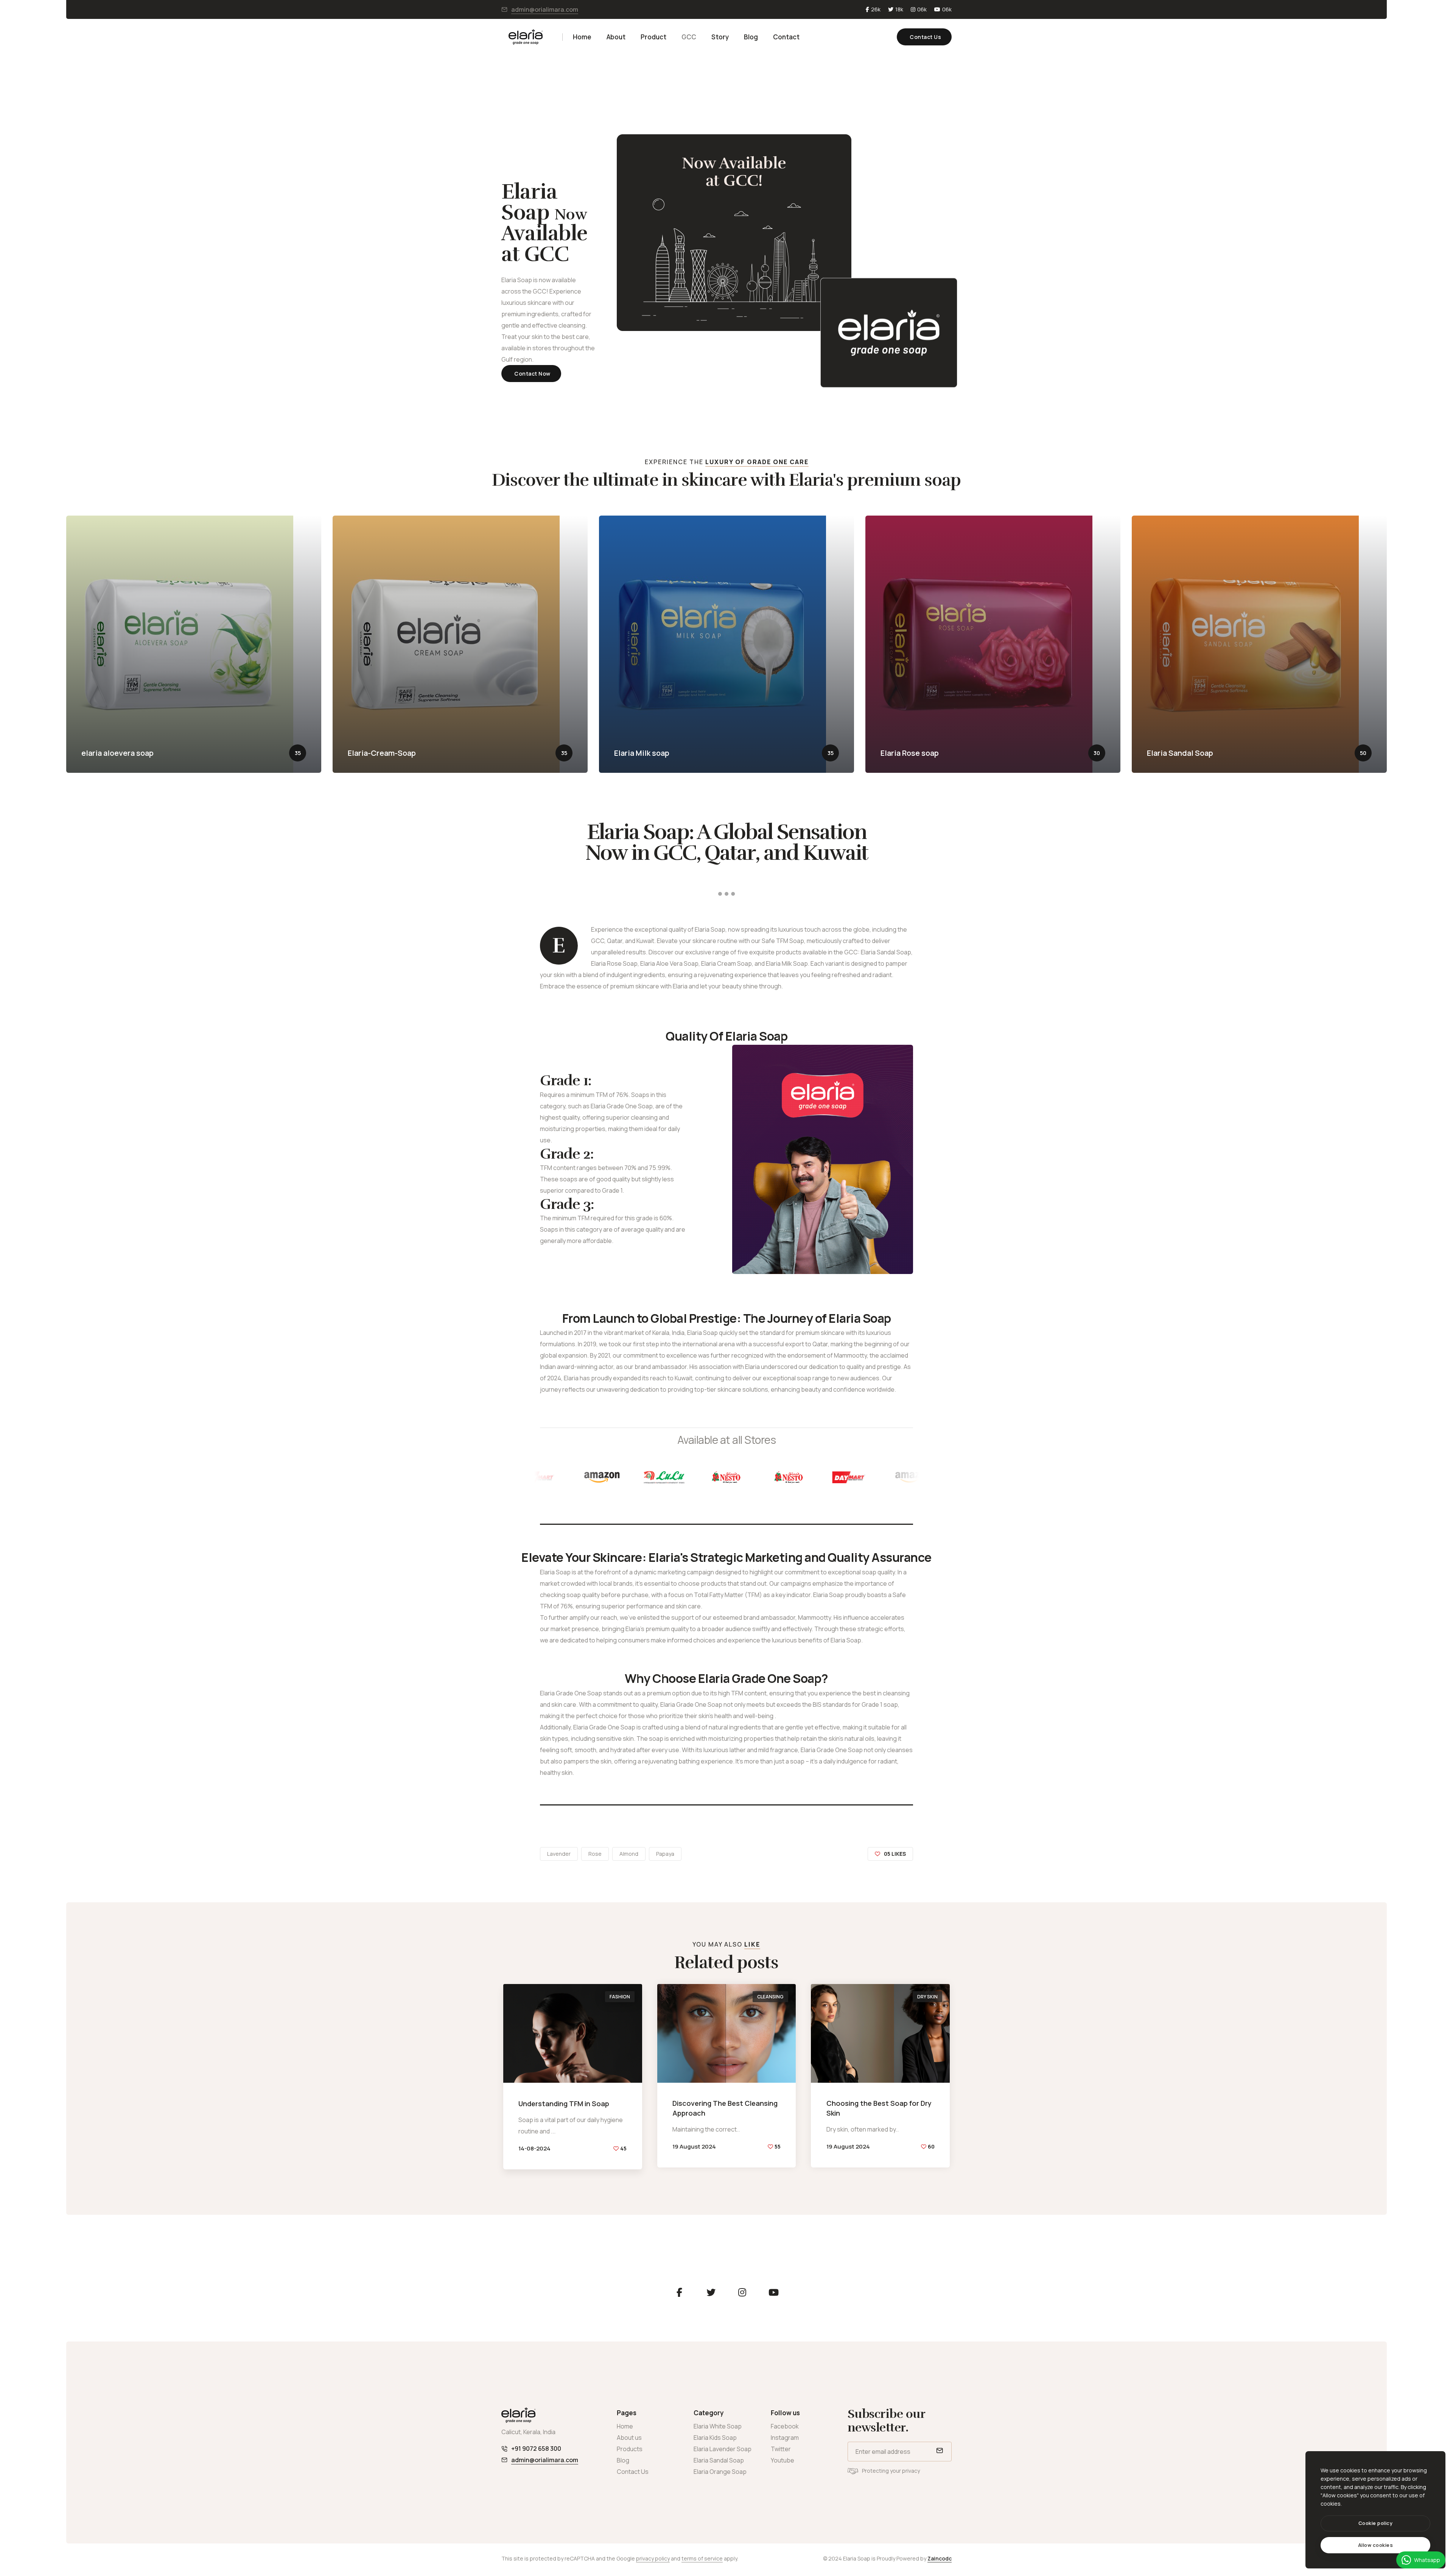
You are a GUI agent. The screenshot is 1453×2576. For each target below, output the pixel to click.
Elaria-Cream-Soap (382, 753)
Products (630, 2449)
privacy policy (653, 2558)
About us (629, 2438)
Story (720, 37)
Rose (595, 1854)
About (616, 37)
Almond (629, 1854)
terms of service (702, 2558)
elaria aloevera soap (117, 753)
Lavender (559, 1854)
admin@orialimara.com (545, 9)
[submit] (939, 2452)
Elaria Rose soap (910, 753)
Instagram (785, 2438)
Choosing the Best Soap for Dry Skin (879, 2108)
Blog (751, 37)
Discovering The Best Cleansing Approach (725, 2108)
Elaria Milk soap (642, 753)
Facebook (785, 2426)
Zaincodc (940, 2558)
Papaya (665, 1854)
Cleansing (770, 1997)
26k (876, 9)
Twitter (781, 2449)
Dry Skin (927, 1997)
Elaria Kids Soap (715, 2438)
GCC (689, 37)
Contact (786, 37)
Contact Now (532, 374)
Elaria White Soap (718, 2426)
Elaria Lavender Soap (723, 2449)
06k (922, 9)
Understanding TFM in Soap (564, 2104)
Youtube (783, 2460)
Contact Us (925, 37)
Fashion (620, 1997)
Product (653, 37)
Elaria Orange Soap (720, 2472)
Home (582, 37)
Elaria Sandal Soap (1180, 753)
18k (899, 9)
